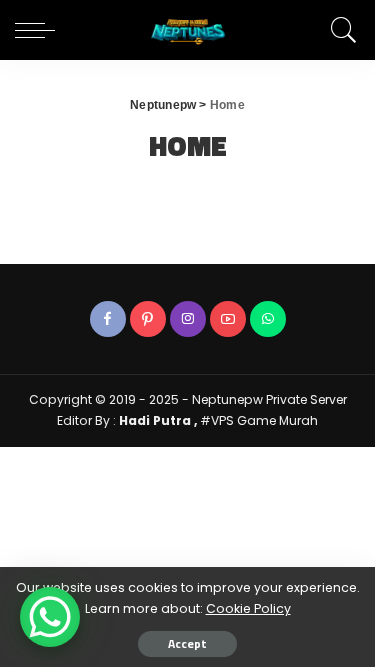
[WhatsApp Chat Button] (50, 617)
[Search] (340, 30)
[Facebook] (108, 319)
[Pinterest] (148, 319)
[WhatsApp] (268, 319)
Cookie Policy (248, 608)
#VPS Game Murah (257, 420)
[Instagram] (188, 319)
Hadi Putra (156, 420)
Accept (187, 643)
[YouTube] (228, 319)
